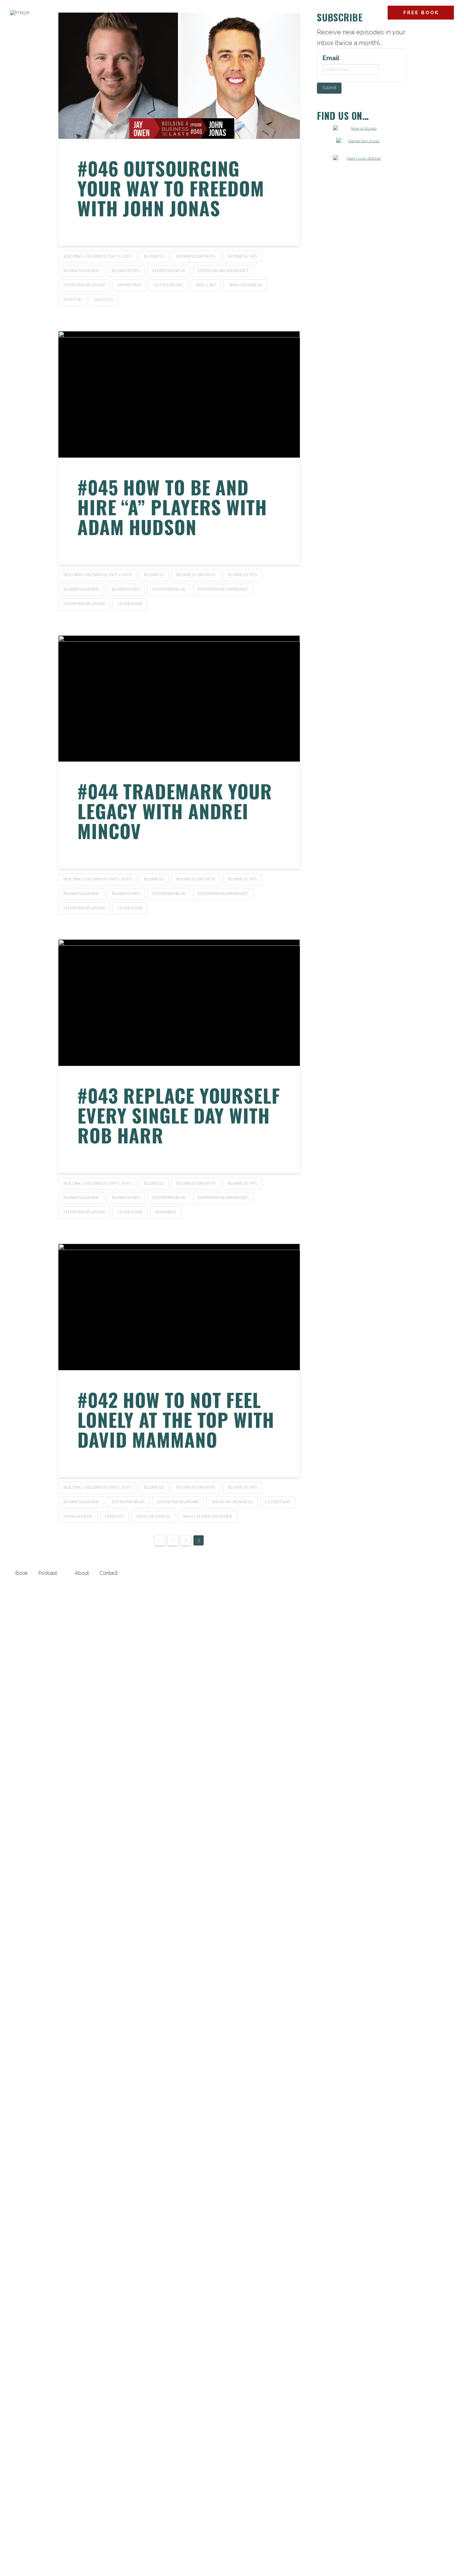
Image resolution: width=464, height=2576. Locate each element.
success (104, 299)
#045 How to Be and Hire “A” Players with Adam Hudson (172, 507)
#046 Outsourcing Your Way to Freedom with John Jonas (171, 188)
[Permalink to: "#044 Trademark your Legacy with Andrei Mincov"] (179, 699)
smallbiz (206, 285)
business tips (242, 256)
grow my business (232, 1502)
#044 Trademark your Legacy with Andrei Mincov (175, 811)
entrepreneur (169, 271)
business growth (196, 256)
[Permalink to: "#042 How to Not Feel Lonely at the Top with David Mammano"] (179, 1307)
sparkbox (166, 1212)
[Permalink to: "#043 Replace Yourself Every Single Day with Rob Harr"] (179, 1003)
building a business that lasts (97, 256)
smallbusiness (245, 285)
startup (72, 299)
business (154, 256)
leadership (130, 604)
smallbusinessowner (208, 1516)
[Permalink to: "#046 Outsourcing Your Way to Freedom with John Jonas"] (179, 76)
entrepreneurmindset (223, 271)
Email (331, 58)
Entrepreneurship (84, 285)
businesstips (126, 271)
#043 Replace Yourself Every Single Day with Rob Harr (179, 1115)
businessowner (81, 271)
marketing (129, 285)
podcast (114, 1516)
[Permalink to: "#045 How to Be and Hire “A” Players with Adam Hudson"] (179, 394)
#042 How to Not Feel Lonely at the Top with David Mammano (176, 1419)
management (78, 1516)
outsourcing (168, 285)
